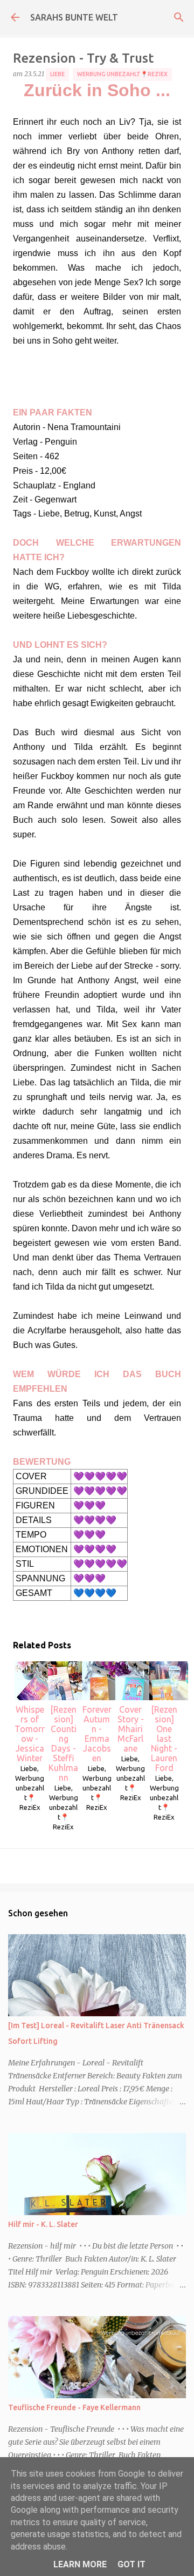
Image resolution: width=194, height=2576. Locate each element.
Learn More (80, 2564)
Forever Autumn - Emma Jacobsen (97, 1734)
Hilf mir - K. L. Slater (43, 2224)
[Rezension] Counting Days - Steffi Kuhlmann (63, 1743)
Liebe (57, 74)
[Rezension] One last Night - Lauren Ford (164, 1739)
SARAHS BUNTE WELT (74, 17)
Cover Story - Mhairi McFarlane (131, 1729)
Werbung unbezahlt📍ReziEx (122, 74)
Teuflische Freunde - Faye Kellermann (74, 2407)
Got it (131, 2564)
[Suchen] (179, 17)
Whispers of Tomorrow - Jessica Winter (30, 1734)
